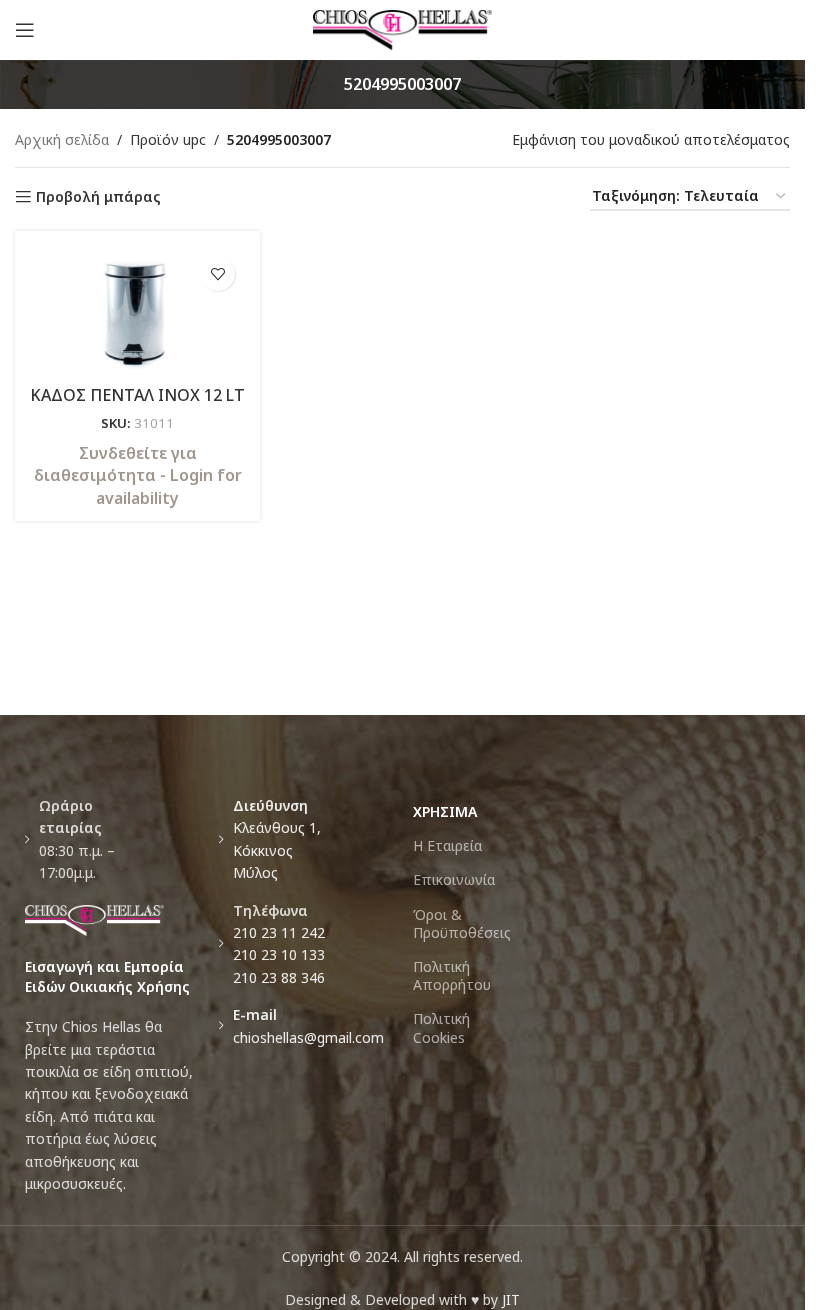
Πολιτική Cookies (441, 1027)
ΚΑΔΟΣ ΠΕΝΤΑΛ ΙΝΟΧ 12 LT (137, 395)
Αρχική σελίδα (62, 139)
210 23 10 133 (279, 954)
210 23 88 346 (279, 977)
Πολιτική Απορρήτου (452, 975)
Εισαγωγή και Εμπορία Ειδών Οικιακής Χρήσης (107, 976)
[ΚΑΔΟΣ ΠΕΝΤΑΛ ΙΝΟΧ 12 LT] (137, 310)
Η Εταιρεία (447, 845)
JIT (511, 1299)
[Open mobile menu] (25, 30)
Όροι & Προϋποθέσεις (462, 923)
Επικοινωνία (454, 879)
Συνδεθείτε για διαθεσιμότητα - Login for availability (138, 475)
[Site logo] (402, 28)
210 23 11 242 (279, 932)
